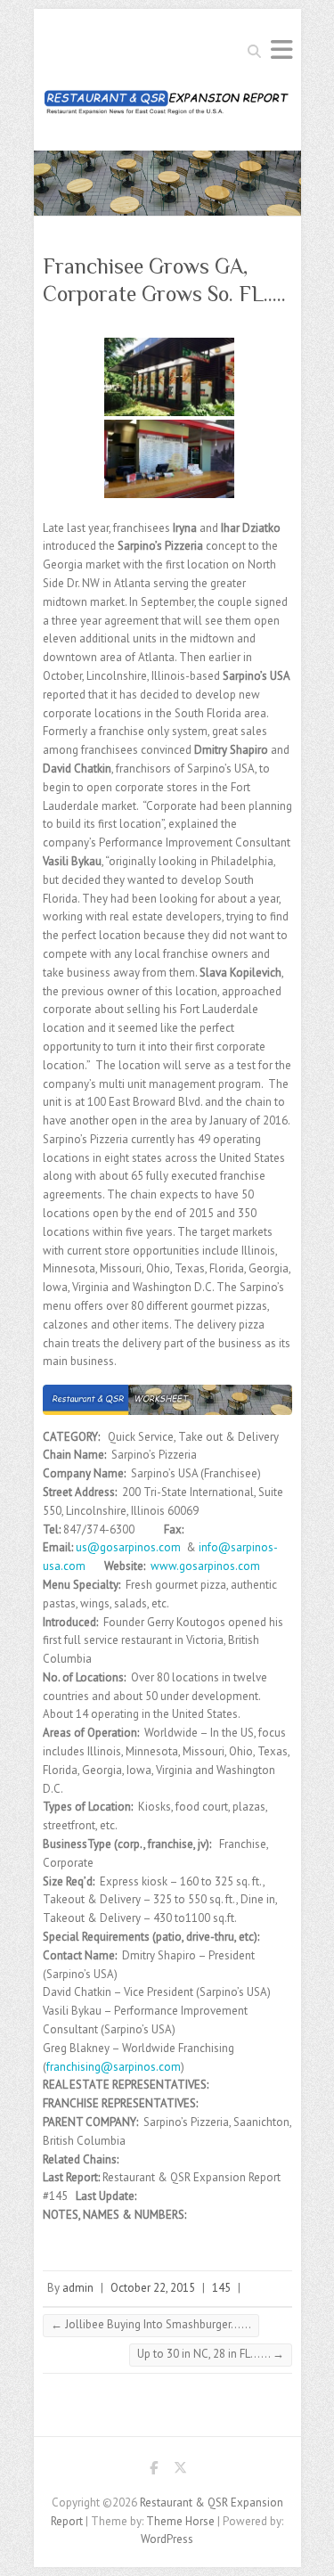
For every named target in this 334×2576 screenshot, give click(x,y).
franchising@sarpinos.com (114, 2067)
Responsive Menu (281, 49)
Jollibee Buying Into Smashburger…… (151, 2324)
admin (78, 2288)
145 (221, 2288)
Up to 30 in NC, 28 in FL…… (211, 2354)
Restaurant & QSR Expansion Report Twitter (181, 2471)
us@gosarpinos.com (128, 1547)
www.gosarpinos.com (205, 1566)
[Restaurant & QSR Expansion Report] (167, 107)
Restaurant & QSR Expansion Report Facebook (154, 2471)
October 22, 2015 (153, 2288)
